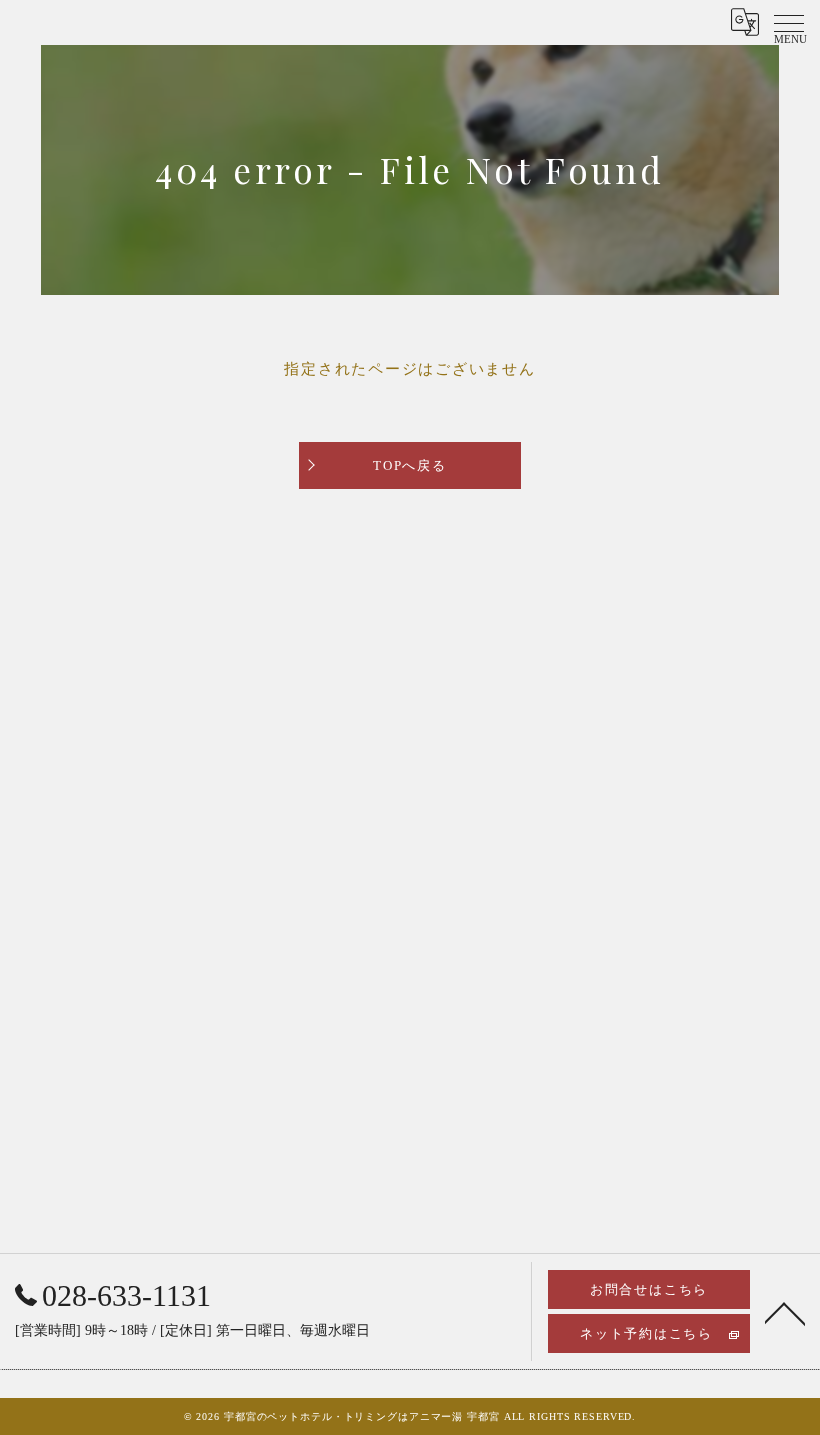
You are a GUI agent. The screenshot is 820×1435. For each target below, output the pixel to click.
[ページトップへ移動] (785, 1312)
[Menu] (789, 22)
